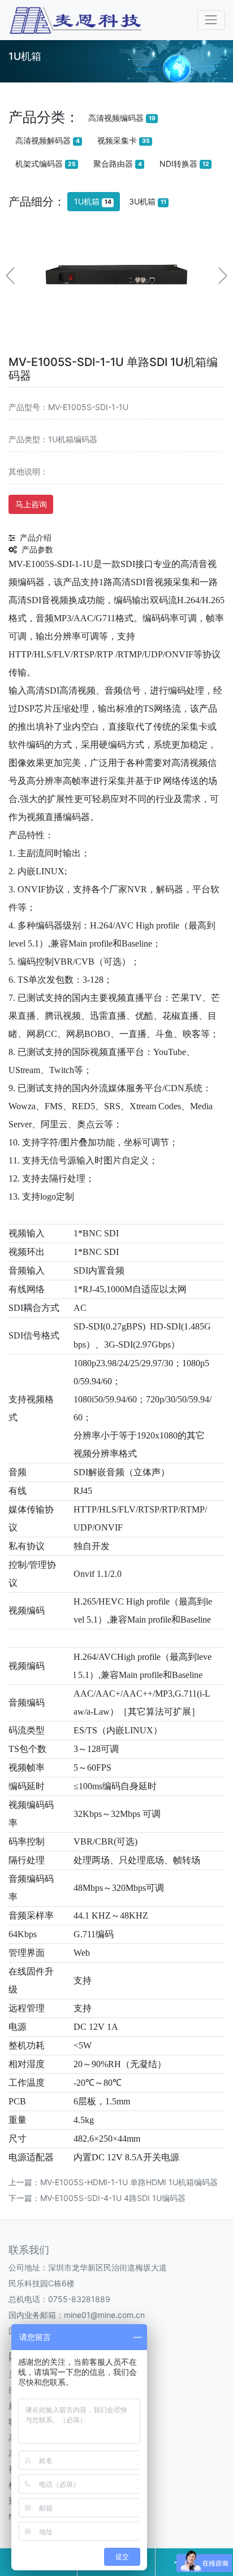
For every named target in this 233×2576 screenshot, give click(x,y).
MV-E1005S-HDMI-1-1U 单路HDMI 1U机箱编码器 (129, 2182)
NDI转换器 (184, 164)
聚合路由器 (118, 164)
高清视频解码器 (48, 140)
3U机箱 (148, 201)
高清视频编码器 (122, 118)
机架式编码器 (46, 164)
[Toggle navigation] (211, 20)
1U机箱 (93, 201)
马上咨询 (31, 504)
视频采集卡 (124, 140)
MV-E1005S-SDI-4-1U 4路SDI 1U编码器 (113, 2198)
